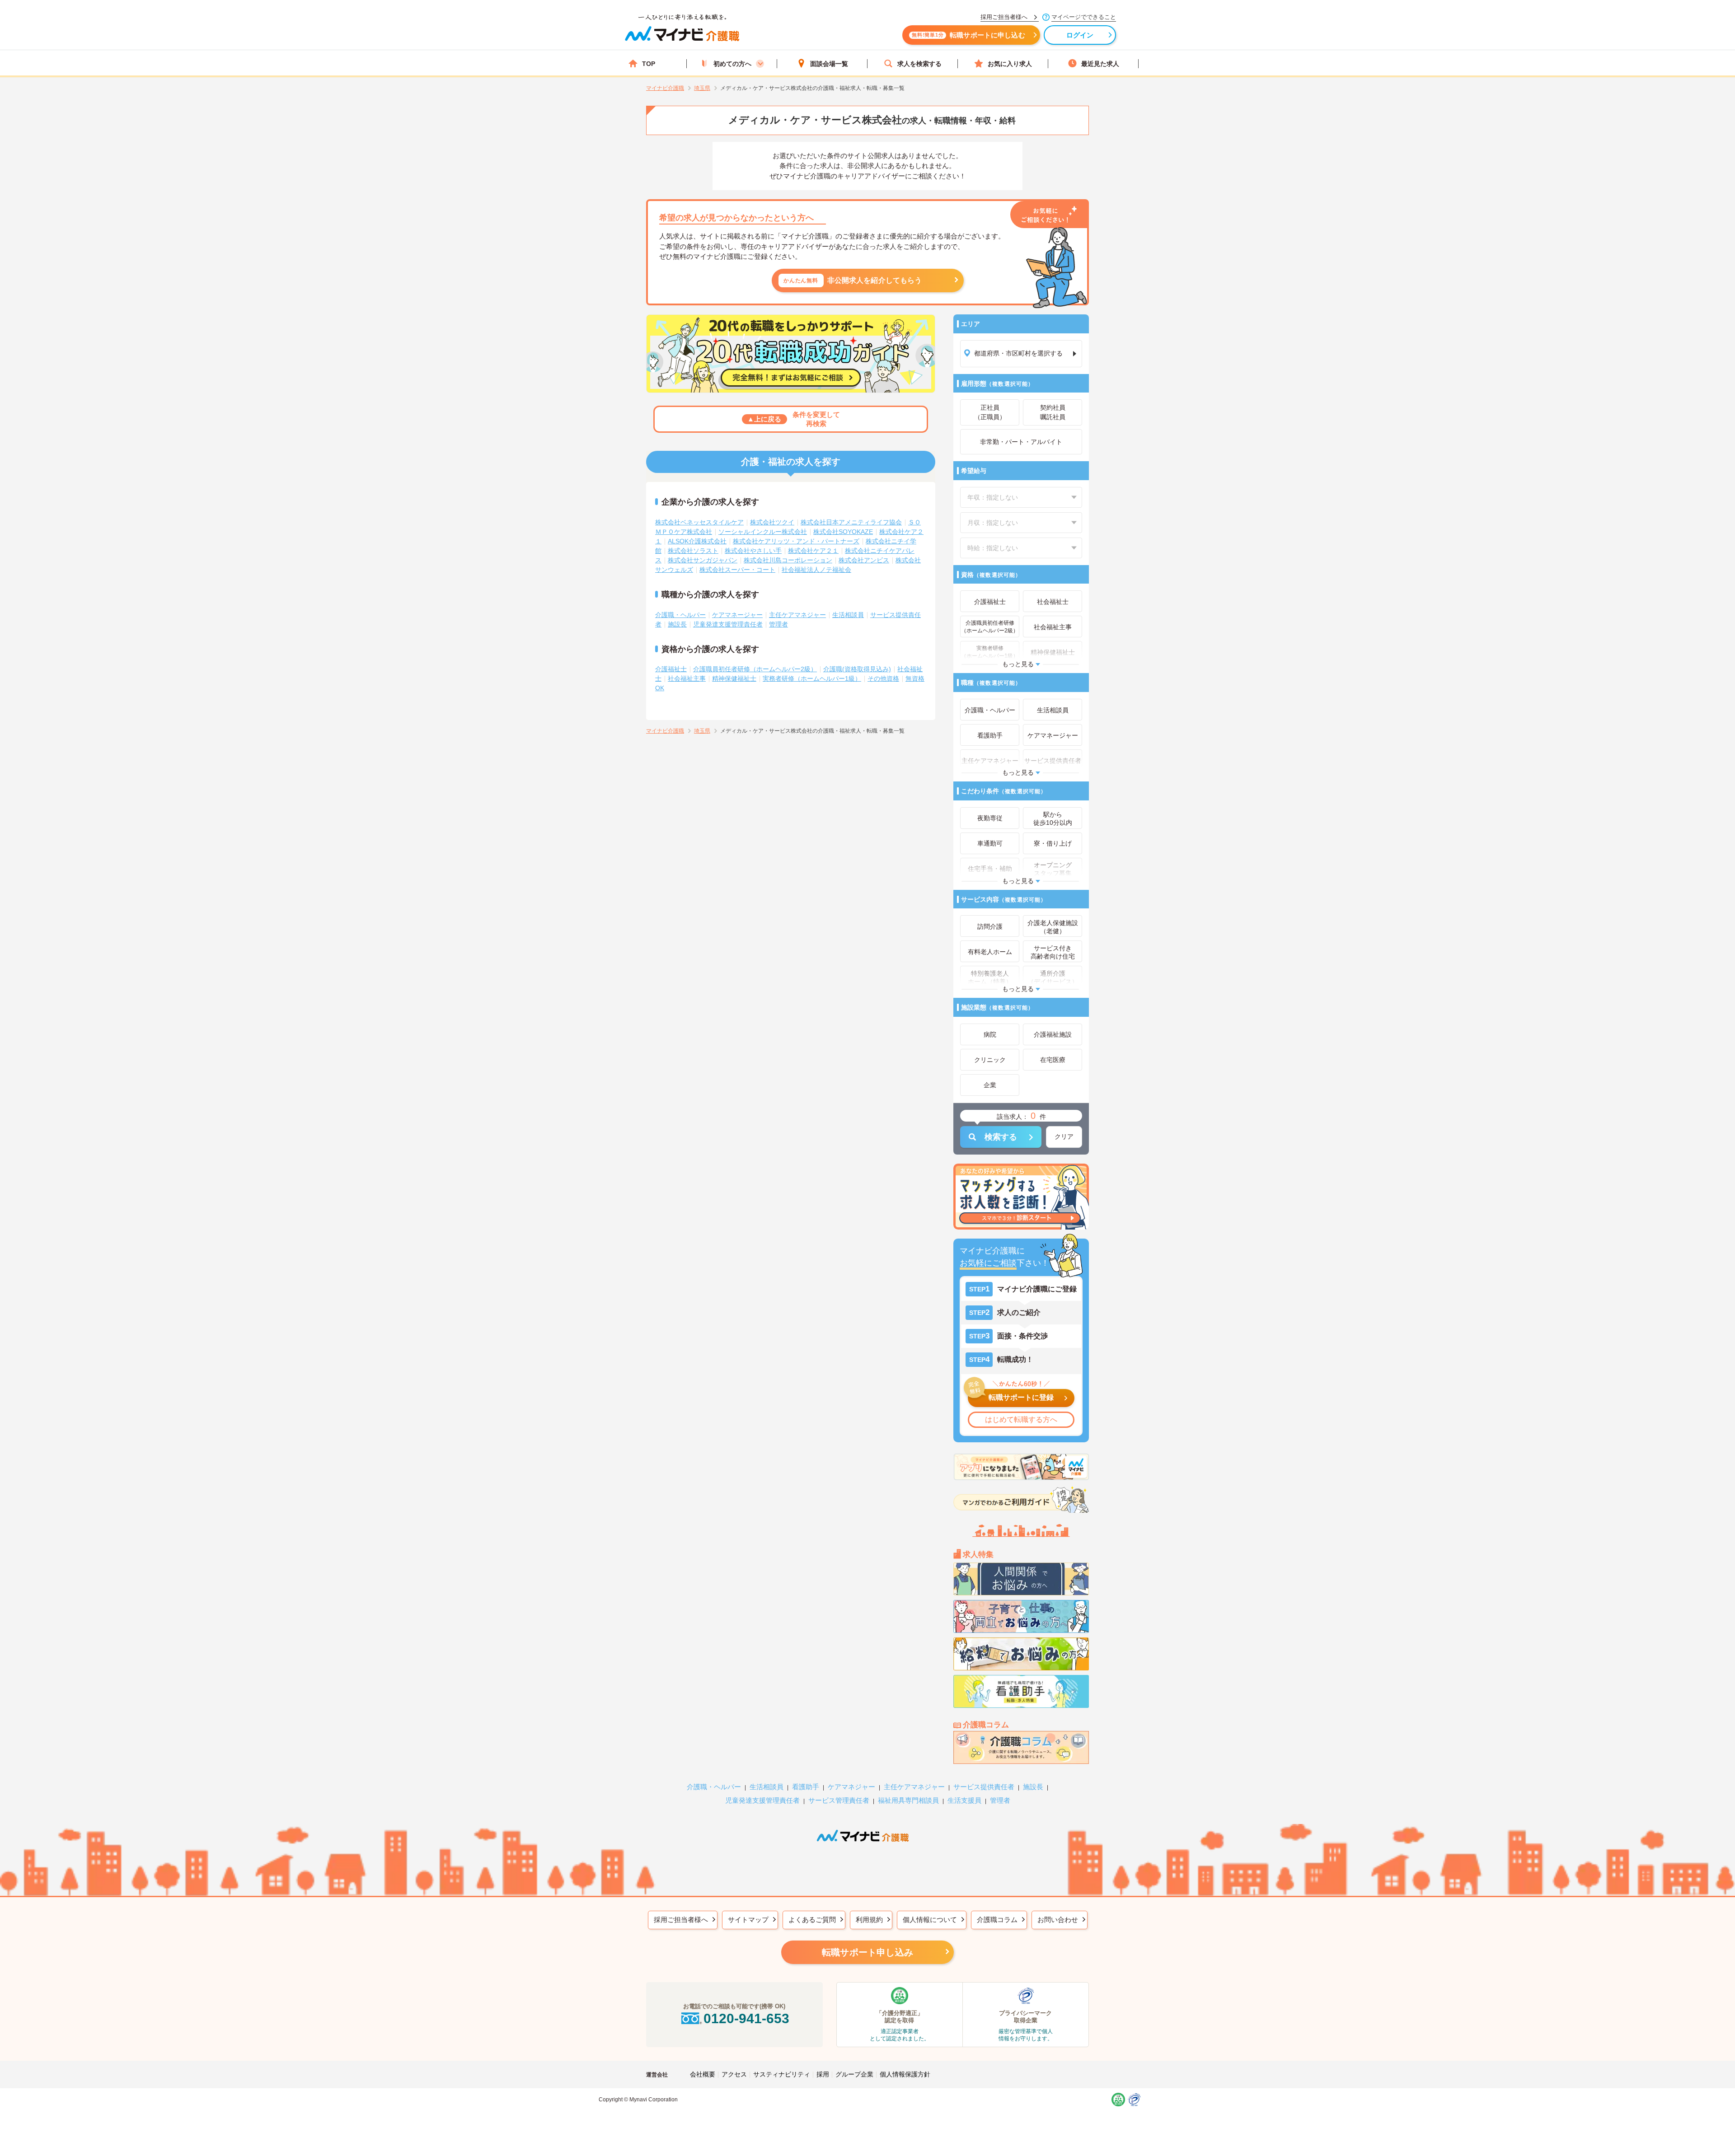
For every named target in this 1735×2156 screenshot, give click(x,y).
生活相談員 (848, 615)
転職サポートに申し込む (968, 35)
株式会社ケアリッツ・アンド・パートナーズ (796, 541)
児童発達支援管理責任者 (728, 624)
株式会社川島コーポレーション (788, 560)
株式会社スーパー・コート (737, 570)
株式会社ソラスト (693, 551)
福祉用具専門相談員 (908, 1800)
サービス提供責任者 (984, 1787)
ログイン (1080, 35)
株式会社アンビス (864, 560)
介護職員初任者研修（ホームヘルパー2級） (755, 669)
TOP (649, 64)
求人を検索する (919, 64)
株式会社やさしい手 (753, 551)
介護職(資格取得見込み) (857, 669)
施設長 (677, 624)
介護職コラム (997, 1920)
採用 (823, 2074)
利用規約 (869, 1920)
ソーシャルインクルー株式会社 (763, 532)
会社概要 (703, 2074)
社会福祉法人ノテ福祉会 (816, 570)
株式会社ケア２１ (813, 551)
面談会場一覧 (829, 64)
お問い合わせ (1058, 1920)
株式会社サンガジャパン (703, 560)
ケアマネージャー (737, 615)
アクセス (734, 2074)
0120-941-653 (746, 2018)
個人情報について (930, 1920)
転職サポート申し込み (867, 1952)
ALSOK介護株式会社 (697, 541)
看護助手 (806, 1787)
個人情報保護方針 (905, 2074)
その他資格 (883, 678)
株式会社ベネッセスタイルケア (699, 522)
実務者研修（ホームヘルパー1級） (812, 678)
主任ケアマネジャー (797, 615)
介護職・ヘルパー (680, 615)
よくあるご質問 (812, 1920)
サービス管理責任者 (839, 1800)
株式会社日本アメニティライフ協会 (851, 522)
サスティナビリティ (782, 2074)
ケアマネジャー (851, 1787)
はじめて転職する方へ (1021, 1419)
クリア (1064, 1136)
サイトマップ (748, 1920)
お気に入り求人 (1010, 64)
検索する (1001, 1137)
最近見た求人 (1100, 64)
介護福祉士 (671, 669)
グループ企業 (854, 2074)
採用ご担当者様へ (681, 1920)
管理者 (778, 624)
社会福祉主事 (687, 678)
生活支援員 (964, 1800)
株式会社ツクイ (772, 522)
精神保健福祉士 (734, 678)
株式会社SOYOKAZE (843, 532)
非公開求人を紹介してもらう (853, 280)
